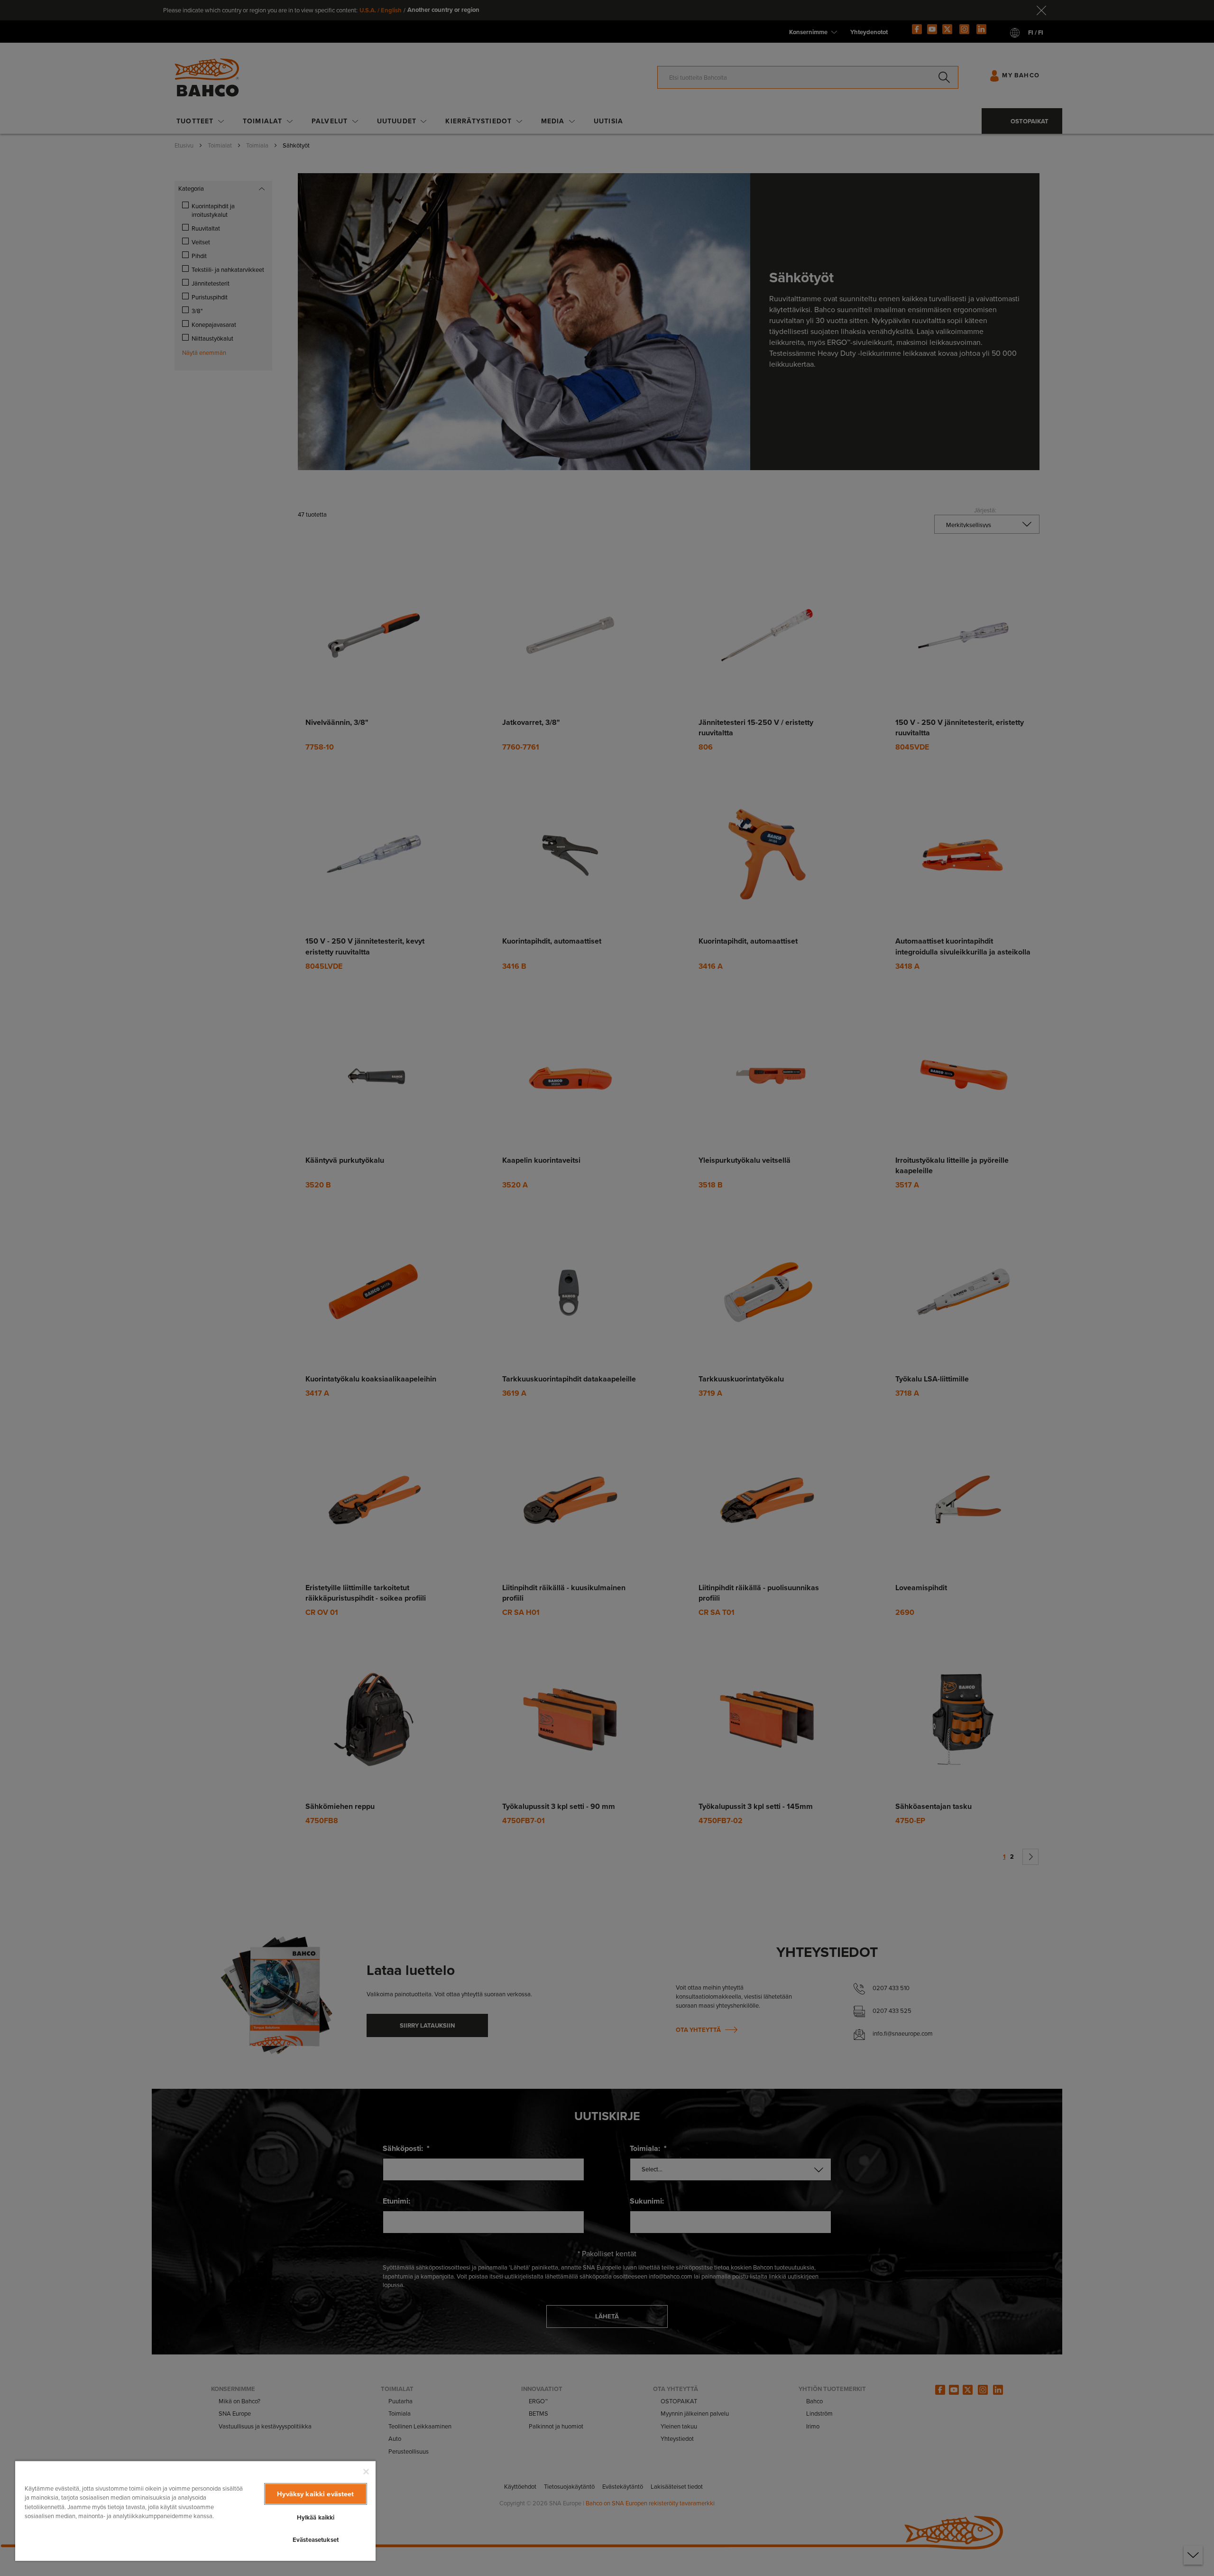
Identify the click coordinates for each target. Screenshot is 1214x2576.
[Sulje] (366, 2472)
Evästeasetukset (316, 2540)
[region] (195, 2511)
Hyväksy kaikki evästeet (315, 2494)
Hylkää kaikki (316, 2517)
